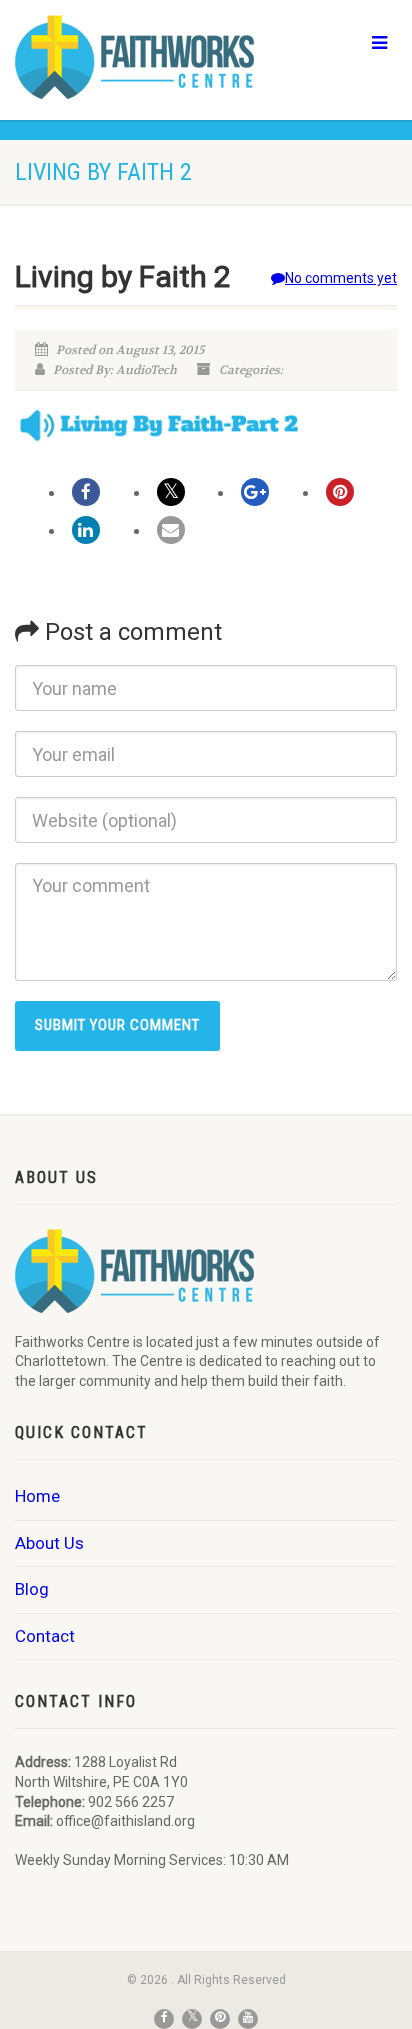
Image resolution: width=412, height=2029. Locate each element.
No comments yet (341, 278)
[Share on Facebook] (86, 492)
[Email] (171, 530)
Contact (45, 1636)
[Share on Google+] (255, 492)
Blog (32, 1589)
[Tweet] (171, 492)
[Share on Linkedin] (86, 530)
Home (37, 1496)
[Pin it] (340, 492)
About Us (49, 1543)
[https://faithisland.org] (137, 57)
